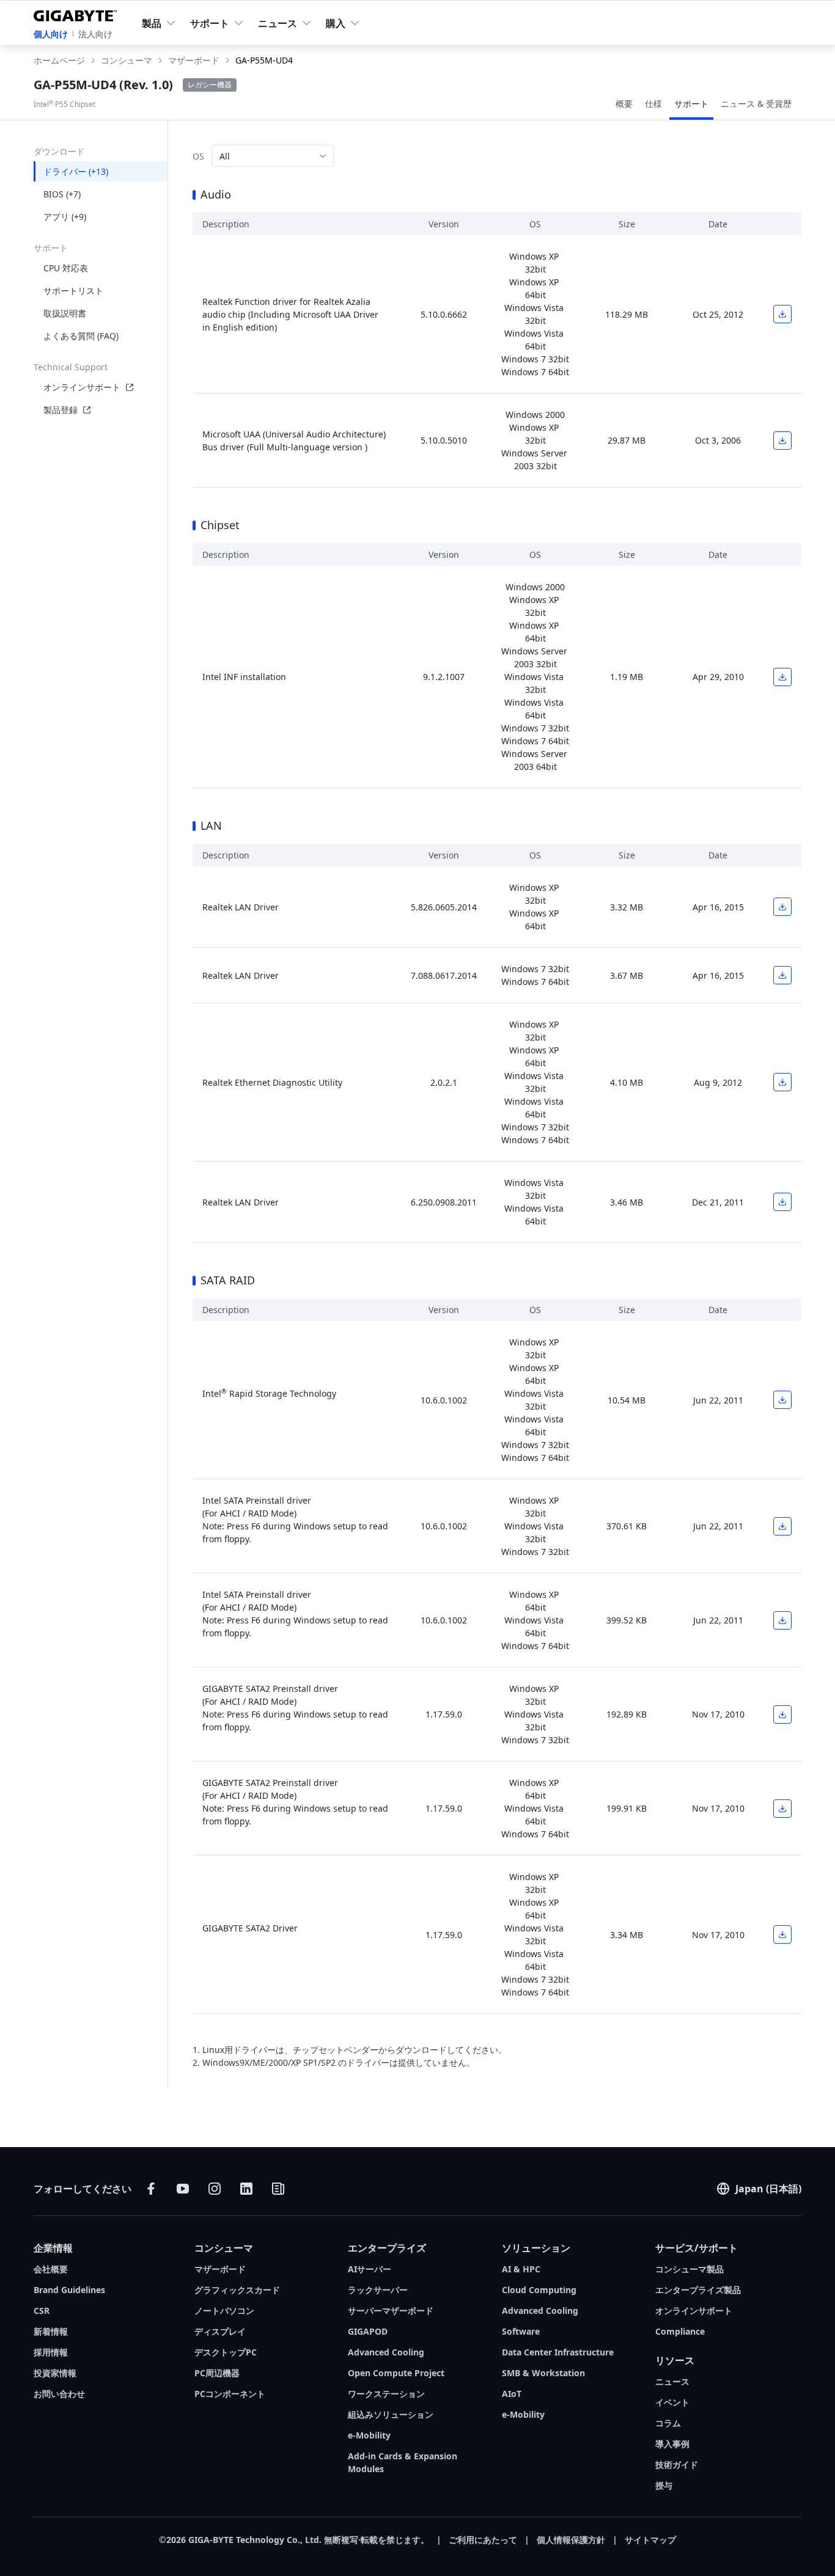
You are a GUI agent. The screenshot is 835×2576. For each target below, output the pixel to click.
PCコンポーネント (230, 2394)
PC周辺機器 (217, 2373)
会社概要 (51, 2269)
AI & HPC (521, 2269)
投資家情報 (55, 2373)
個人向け (51, 34)
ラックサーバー (378, 2290)
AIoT (512, 2394)
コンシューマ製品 (690, 2269)
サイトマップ (650, 2540)
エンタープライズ (387, 2248)
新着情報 (51, 2331)
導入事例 (672, 2444)
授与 (664, 2485)
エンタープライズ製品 (698, 2290)
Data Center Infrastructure (558, 2352)
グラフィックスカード (237, 2290)
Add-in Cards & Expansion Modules (403, 2462)
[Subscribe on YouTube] (183, 2189)
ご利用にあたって (483, 2540)
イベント (672, 2402)
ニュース (672, 2381)
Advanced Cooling (386, 2352)
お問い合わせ (59, 2394)
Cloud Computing (539, 2290)
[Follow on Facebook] (151, 2189)
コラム (668, 2423)
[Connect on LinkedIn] (246, 2189)
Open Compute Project (396, 2373)
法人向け (95, 34)
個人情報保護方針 (571, 2540)
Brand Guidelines (69, 2290)
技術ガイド (677, 2464)
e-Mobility (369, 2435)
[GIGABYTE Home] (78, 13)
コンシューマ (224, 2248)
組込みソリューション (391, 2414)
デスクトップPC (226, 2352)
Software (521, 2331)
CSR (42, 2311)
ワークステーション (386, 2394)
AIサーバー (370, 2269)
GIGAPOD (368, 2331)
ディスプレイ (220, 2331)
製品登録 (61, 410)
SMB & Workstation (543, 2373)
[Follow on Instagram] (215, 2189)
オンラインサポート (82, 387)
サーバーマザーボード (391, 2311)
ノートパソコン (224, 2311)
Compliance (680, 2331)
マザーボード (220, 2269)
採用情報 (51, 2352)
